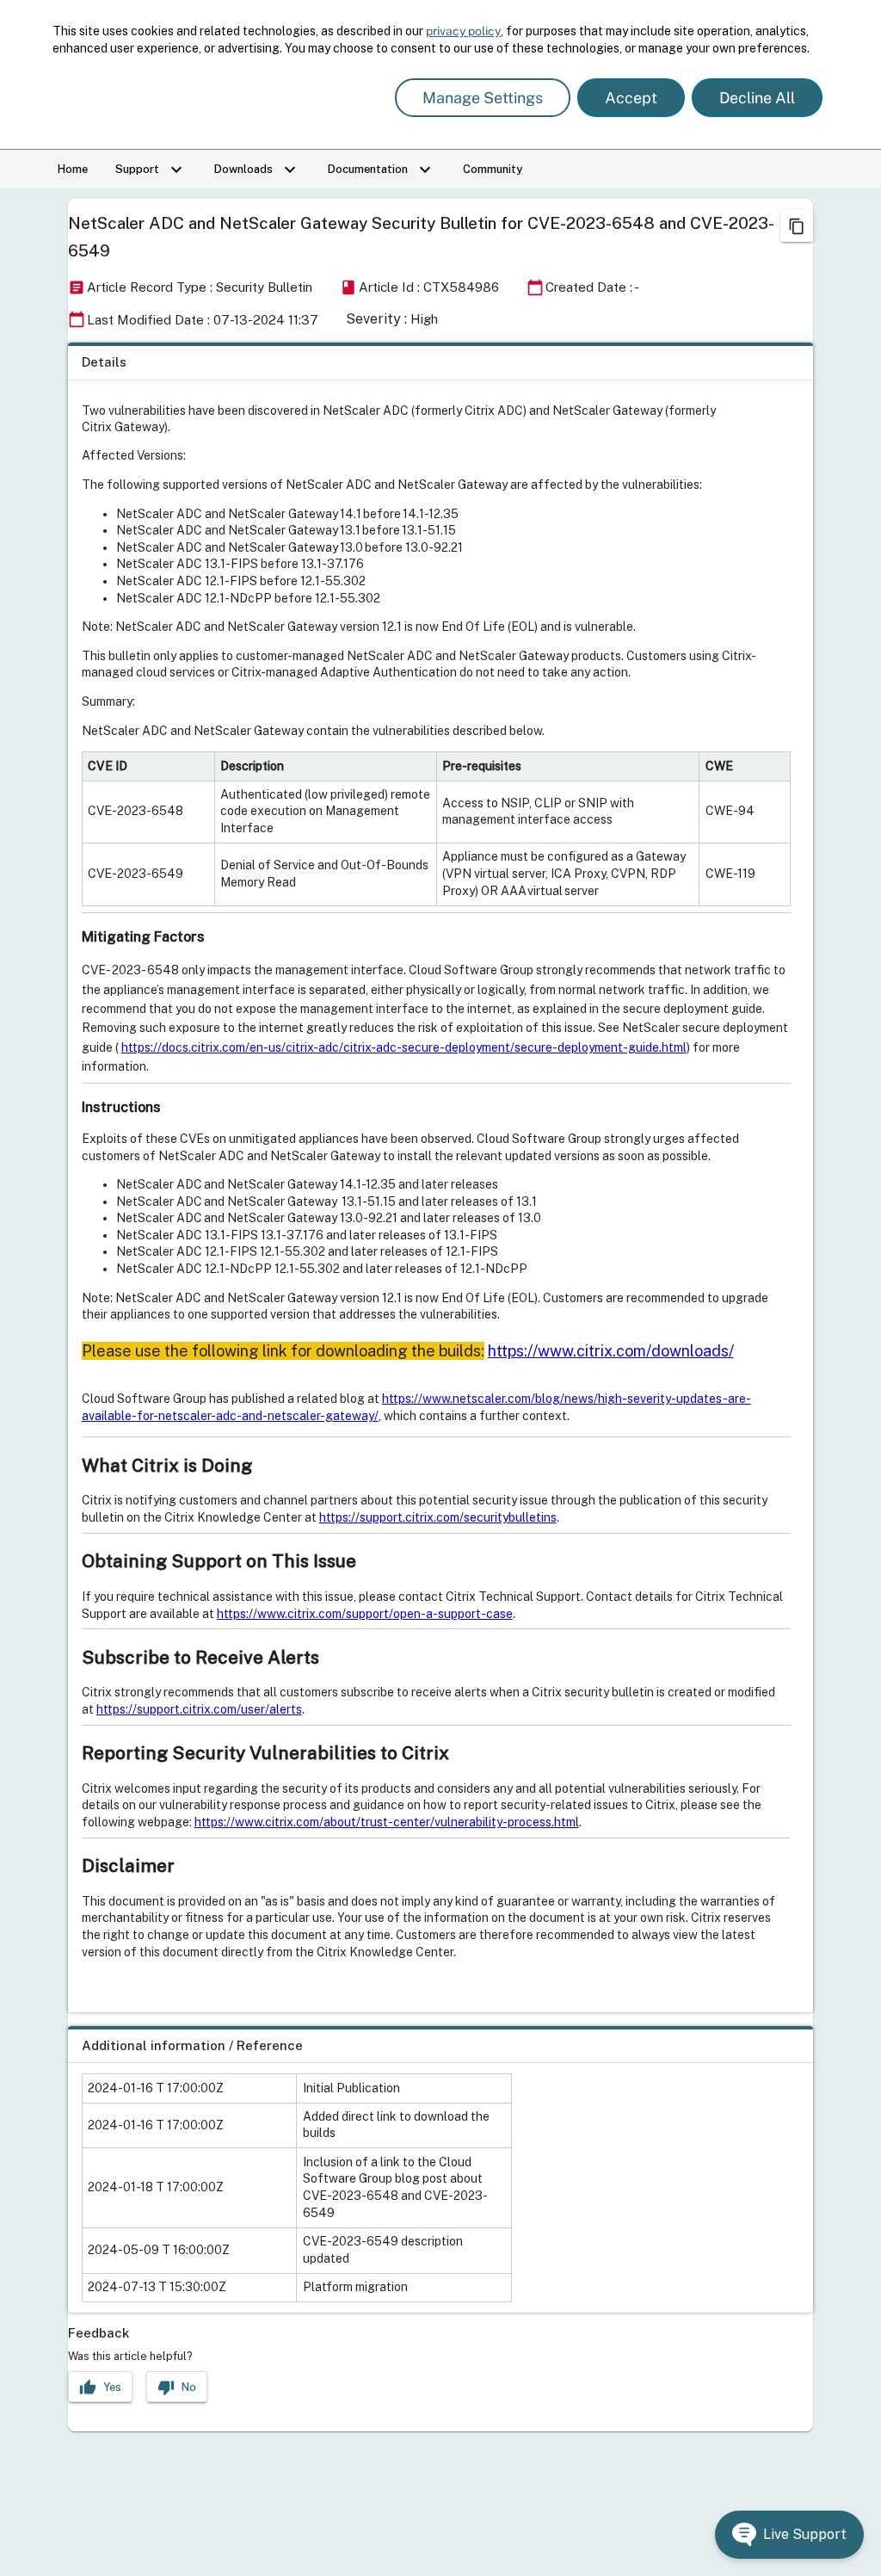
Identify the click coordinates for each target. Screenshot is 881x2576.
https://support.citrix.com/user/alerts (199, 1709)
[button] (789, 2535)
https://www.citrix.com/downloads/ (611, 1351)
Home (73, 169)
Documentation (382, 170)
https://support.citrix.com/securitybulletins (438, 1517)
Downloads (257, 170)
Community (493, 169)
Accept (631, 98)
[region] (441, 1177)
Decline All (757, 98)
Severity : (376, 319)
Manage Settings (483, 98)
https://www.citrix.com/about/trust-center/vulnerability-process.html (387, 1822)
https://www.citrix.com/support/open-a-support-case (365, 1614)
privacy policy (463, 31)
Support (151, 170)
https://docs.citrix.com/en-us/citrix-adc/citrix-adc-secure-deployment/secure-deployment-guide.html (404, 1047)
